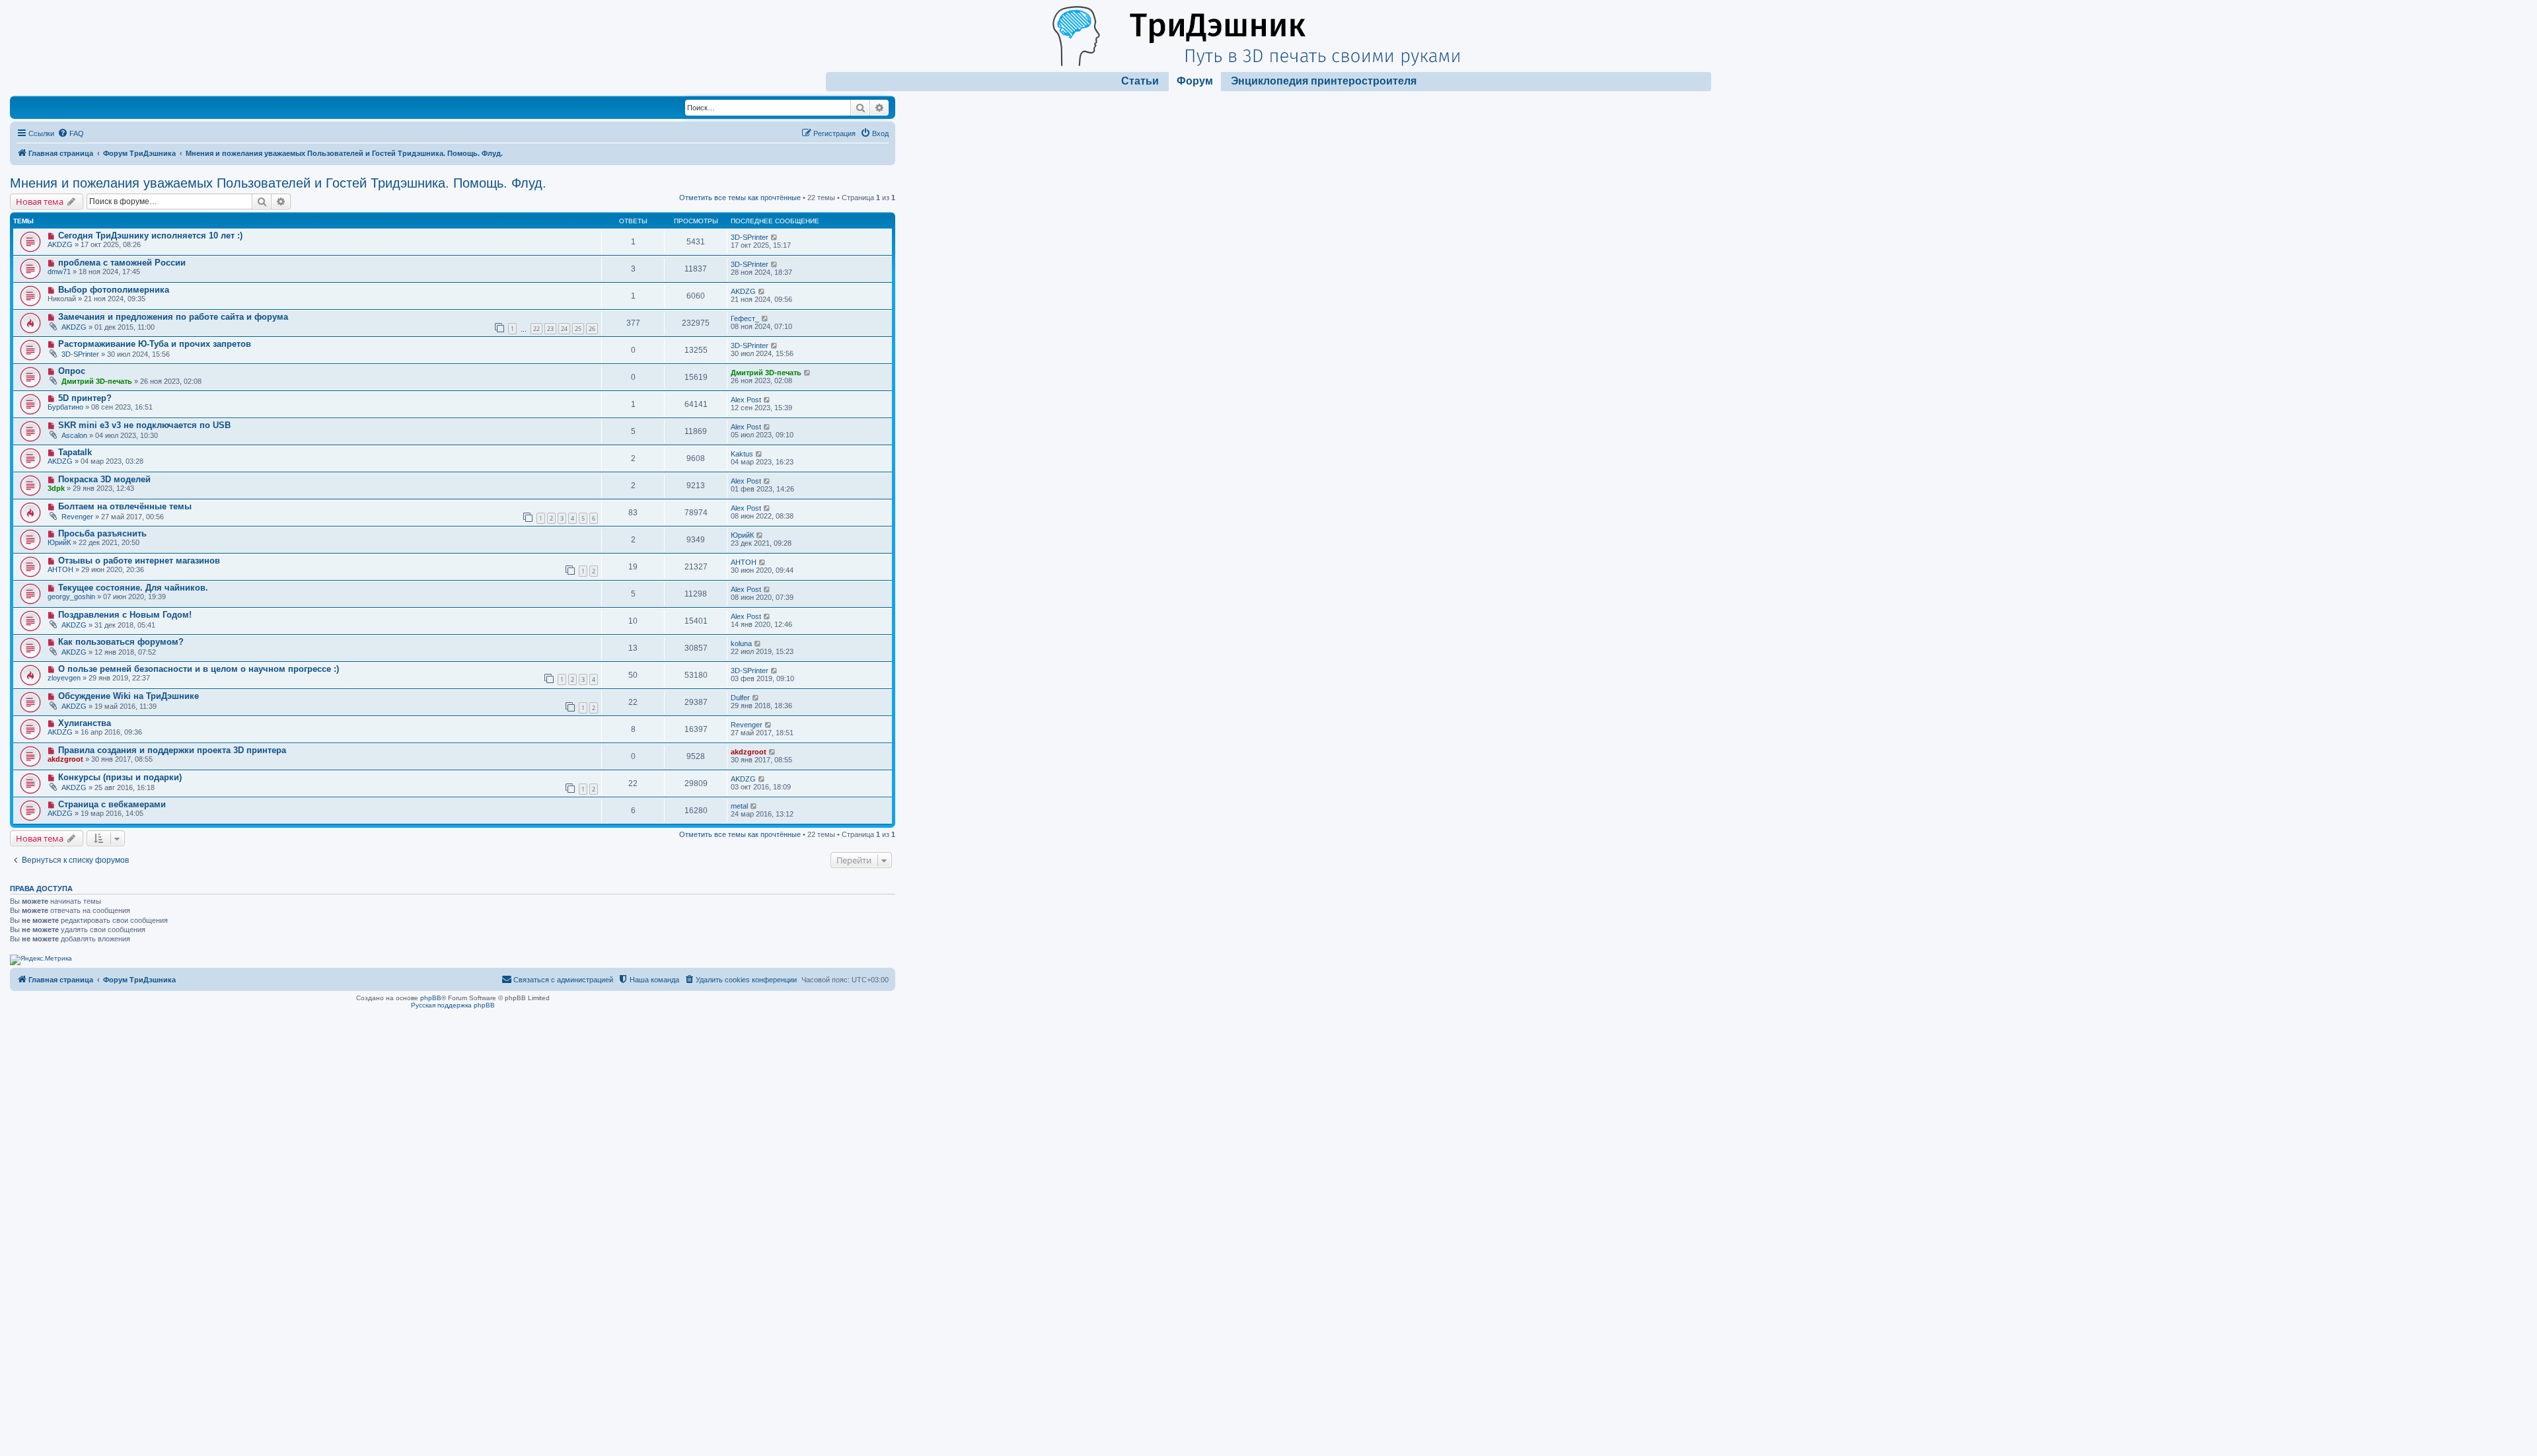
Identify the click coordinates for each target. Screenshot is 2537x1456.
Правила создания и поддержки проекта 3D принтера (172, 750)
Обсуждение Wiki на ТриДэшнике (129, 696)
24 (564, 329)
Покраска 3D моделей (104, 479)
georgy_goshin (71, 597)
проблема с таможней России (122, 263)
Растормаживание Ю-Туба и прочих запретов (155, 344)
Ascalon (74, 435)
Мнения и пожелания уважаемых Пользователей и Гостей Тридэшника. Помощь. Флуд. (278, 183)
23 (550, 329)
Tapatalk (75, 452)
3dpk (56, 488)
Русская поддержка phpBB (453, 1005)
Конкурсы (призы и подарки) (120, 777)
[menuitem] (71, 133)
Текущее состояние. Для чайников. (133, 588)
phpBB (431, 998)
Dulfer (740, 698)
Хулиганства (85, 723)
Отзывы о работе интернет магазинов (139, 561)
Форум (1195, 81)
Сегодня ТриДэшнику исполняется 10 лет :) (150, 236)
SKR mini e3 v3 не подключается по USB (144, 425)
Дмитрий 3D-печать (97, 381)
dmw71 (59, 272)
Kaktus (742, 454)
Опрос (72, 371)
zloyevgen (64, 678)
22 (536, 329)
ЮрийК (59, 542)
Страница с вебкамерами (112, 804)
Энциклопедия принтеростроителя (1324, 81)
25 (578, 329)
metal (739, 806)
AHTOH (60, 569)
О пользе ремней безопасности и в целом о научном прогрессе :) (199, 669)
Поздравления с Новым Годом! (125, 615)
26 (592, 329)
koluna (741, 643)
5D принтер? (85, 398)
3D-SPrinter (750, 237)
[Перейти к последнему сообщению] (775, 237)
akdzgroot (65, 759)
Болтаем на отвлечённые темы (125, 506)
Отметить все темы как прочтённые (740, 198)
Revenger (77, 517)
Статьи (1140, 81)
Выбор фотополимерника (114, 290)
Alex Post (746, 400)
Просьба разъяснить (102, 533)
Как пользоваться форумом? (121, 642)
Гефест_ (745, 318)
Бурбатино (65, 407)
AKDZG (60, 244)
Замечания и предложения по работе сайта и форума (173, 317)
